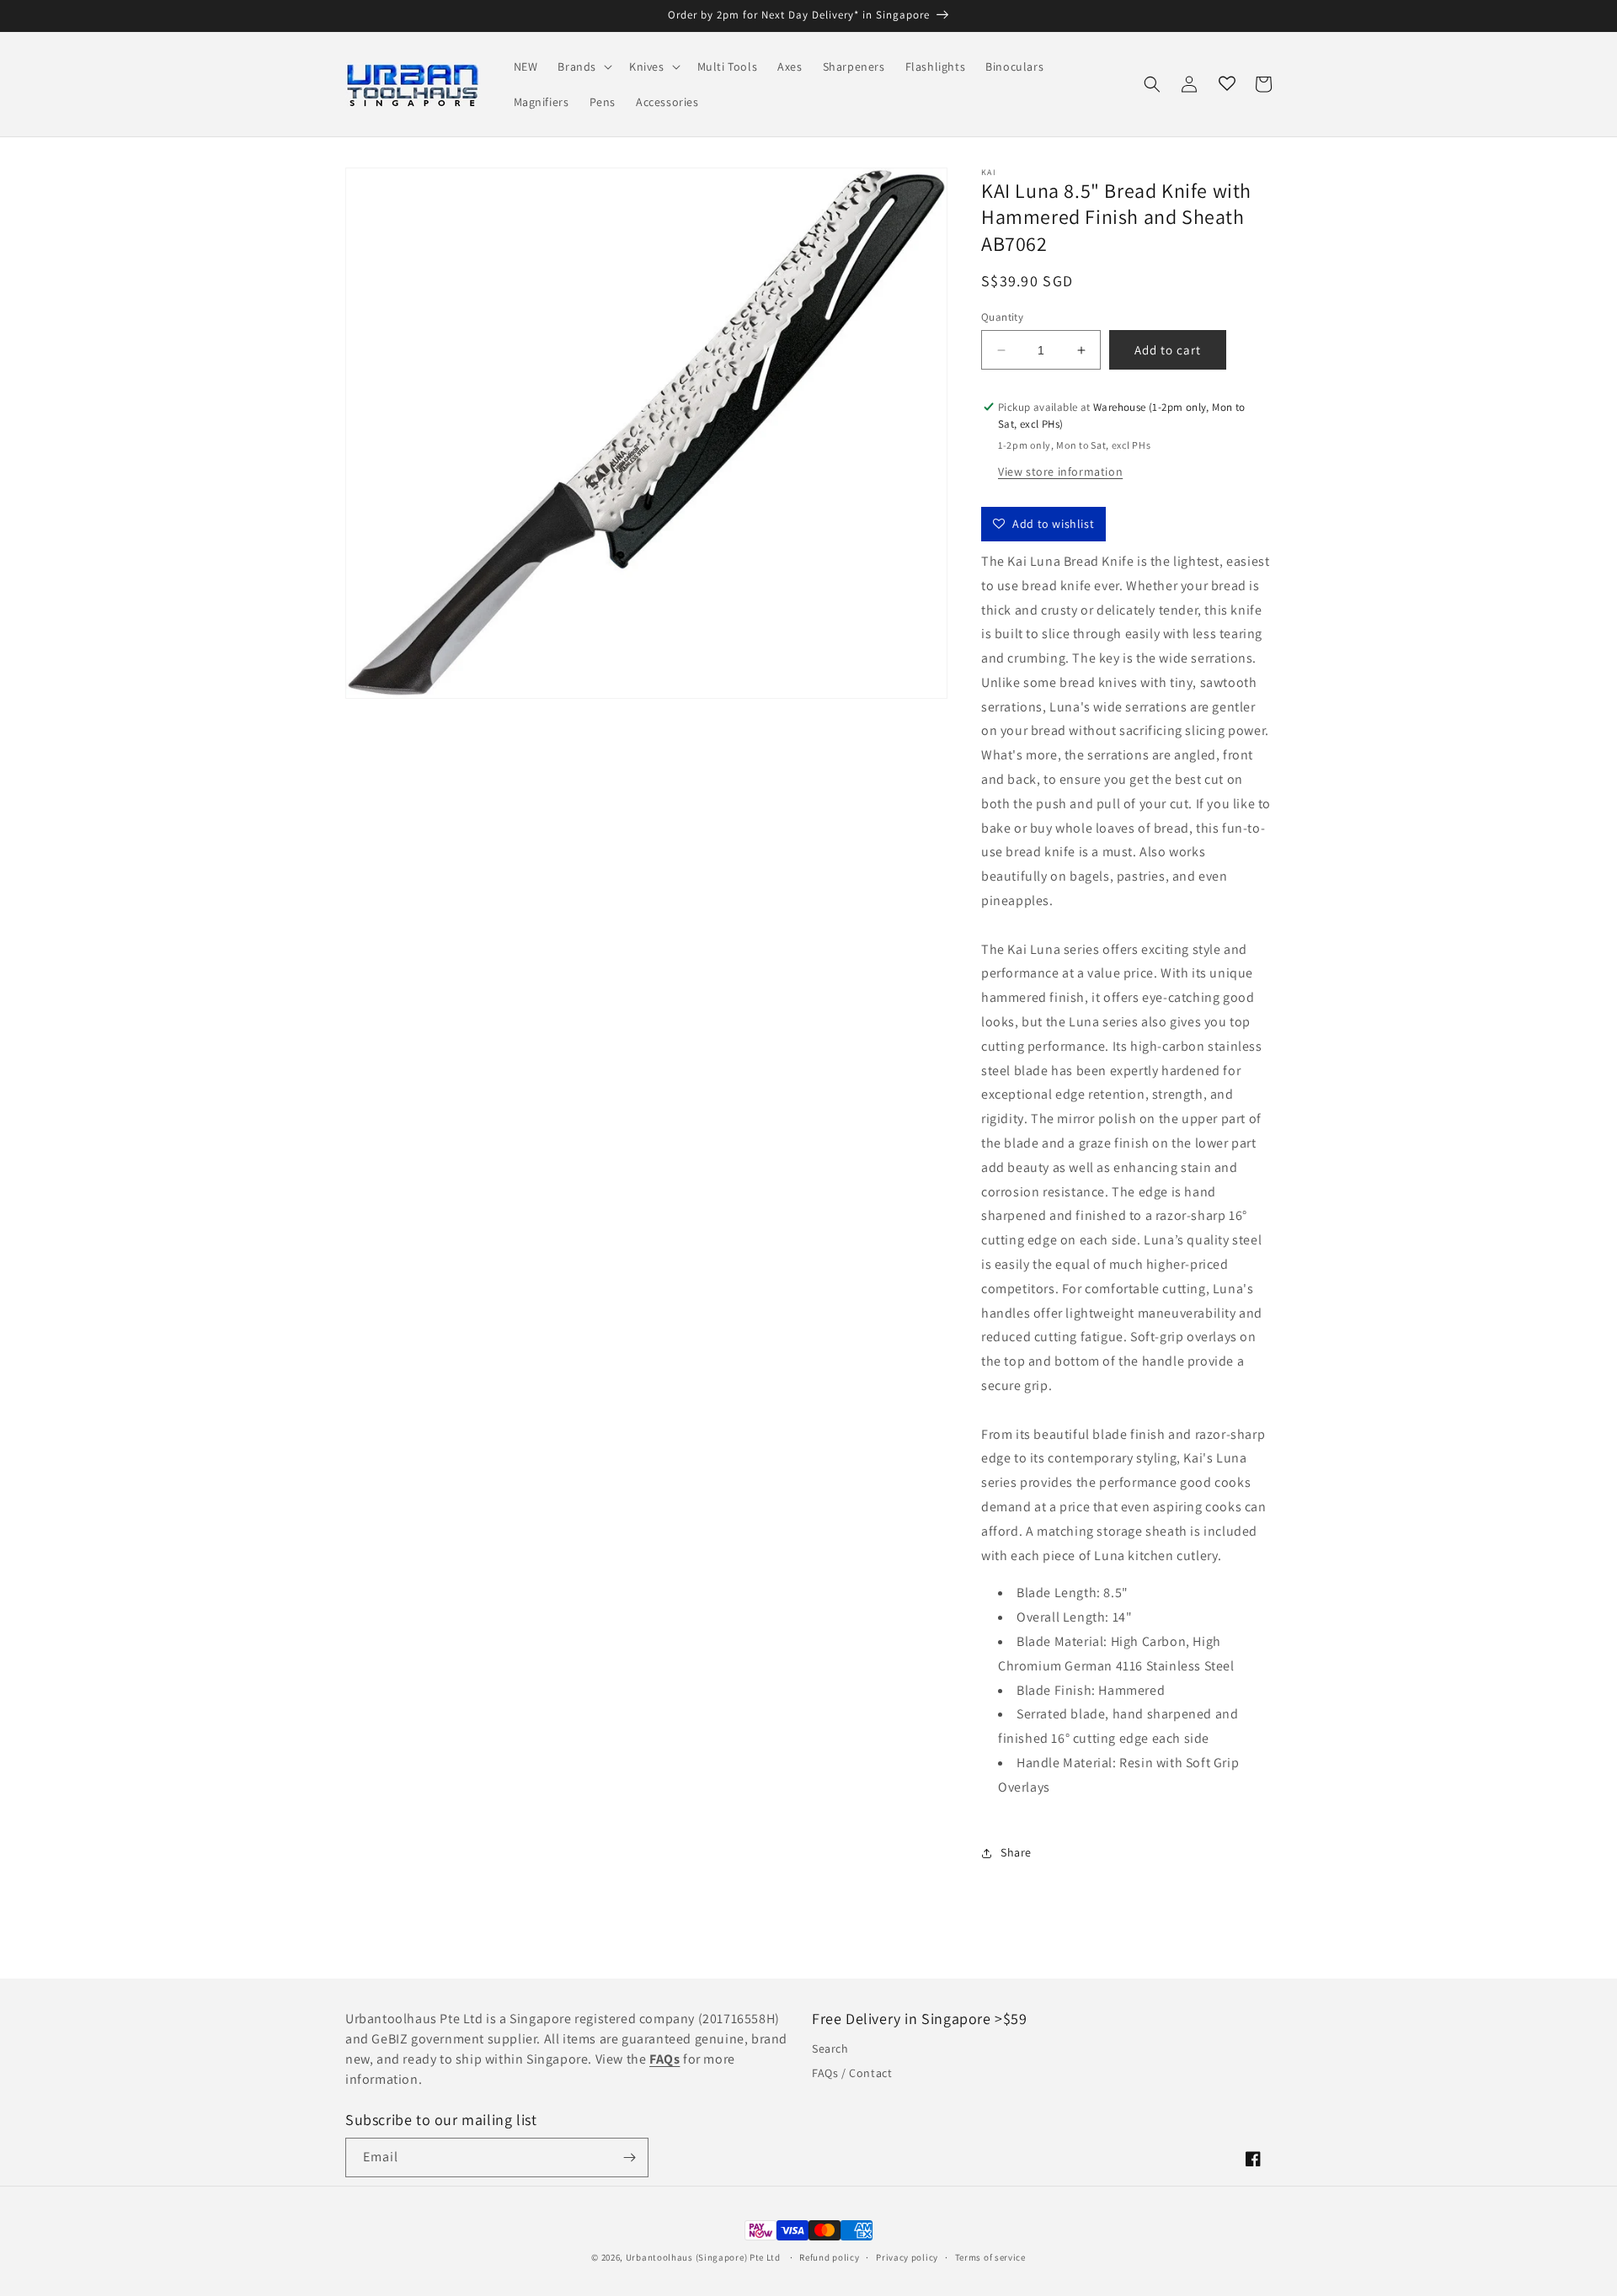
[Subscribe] (629, 2157)
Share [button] (1016, 1852)
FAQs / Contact (852, 2073)
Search (830, 2048)
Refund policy (829, 2257)
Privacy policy (907, 2257)
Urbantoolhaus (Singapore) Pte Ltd (703, 2257)
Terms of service (990, 2257)
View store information (1060, 471)
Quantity (1002, 317)
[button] (583, 67)
